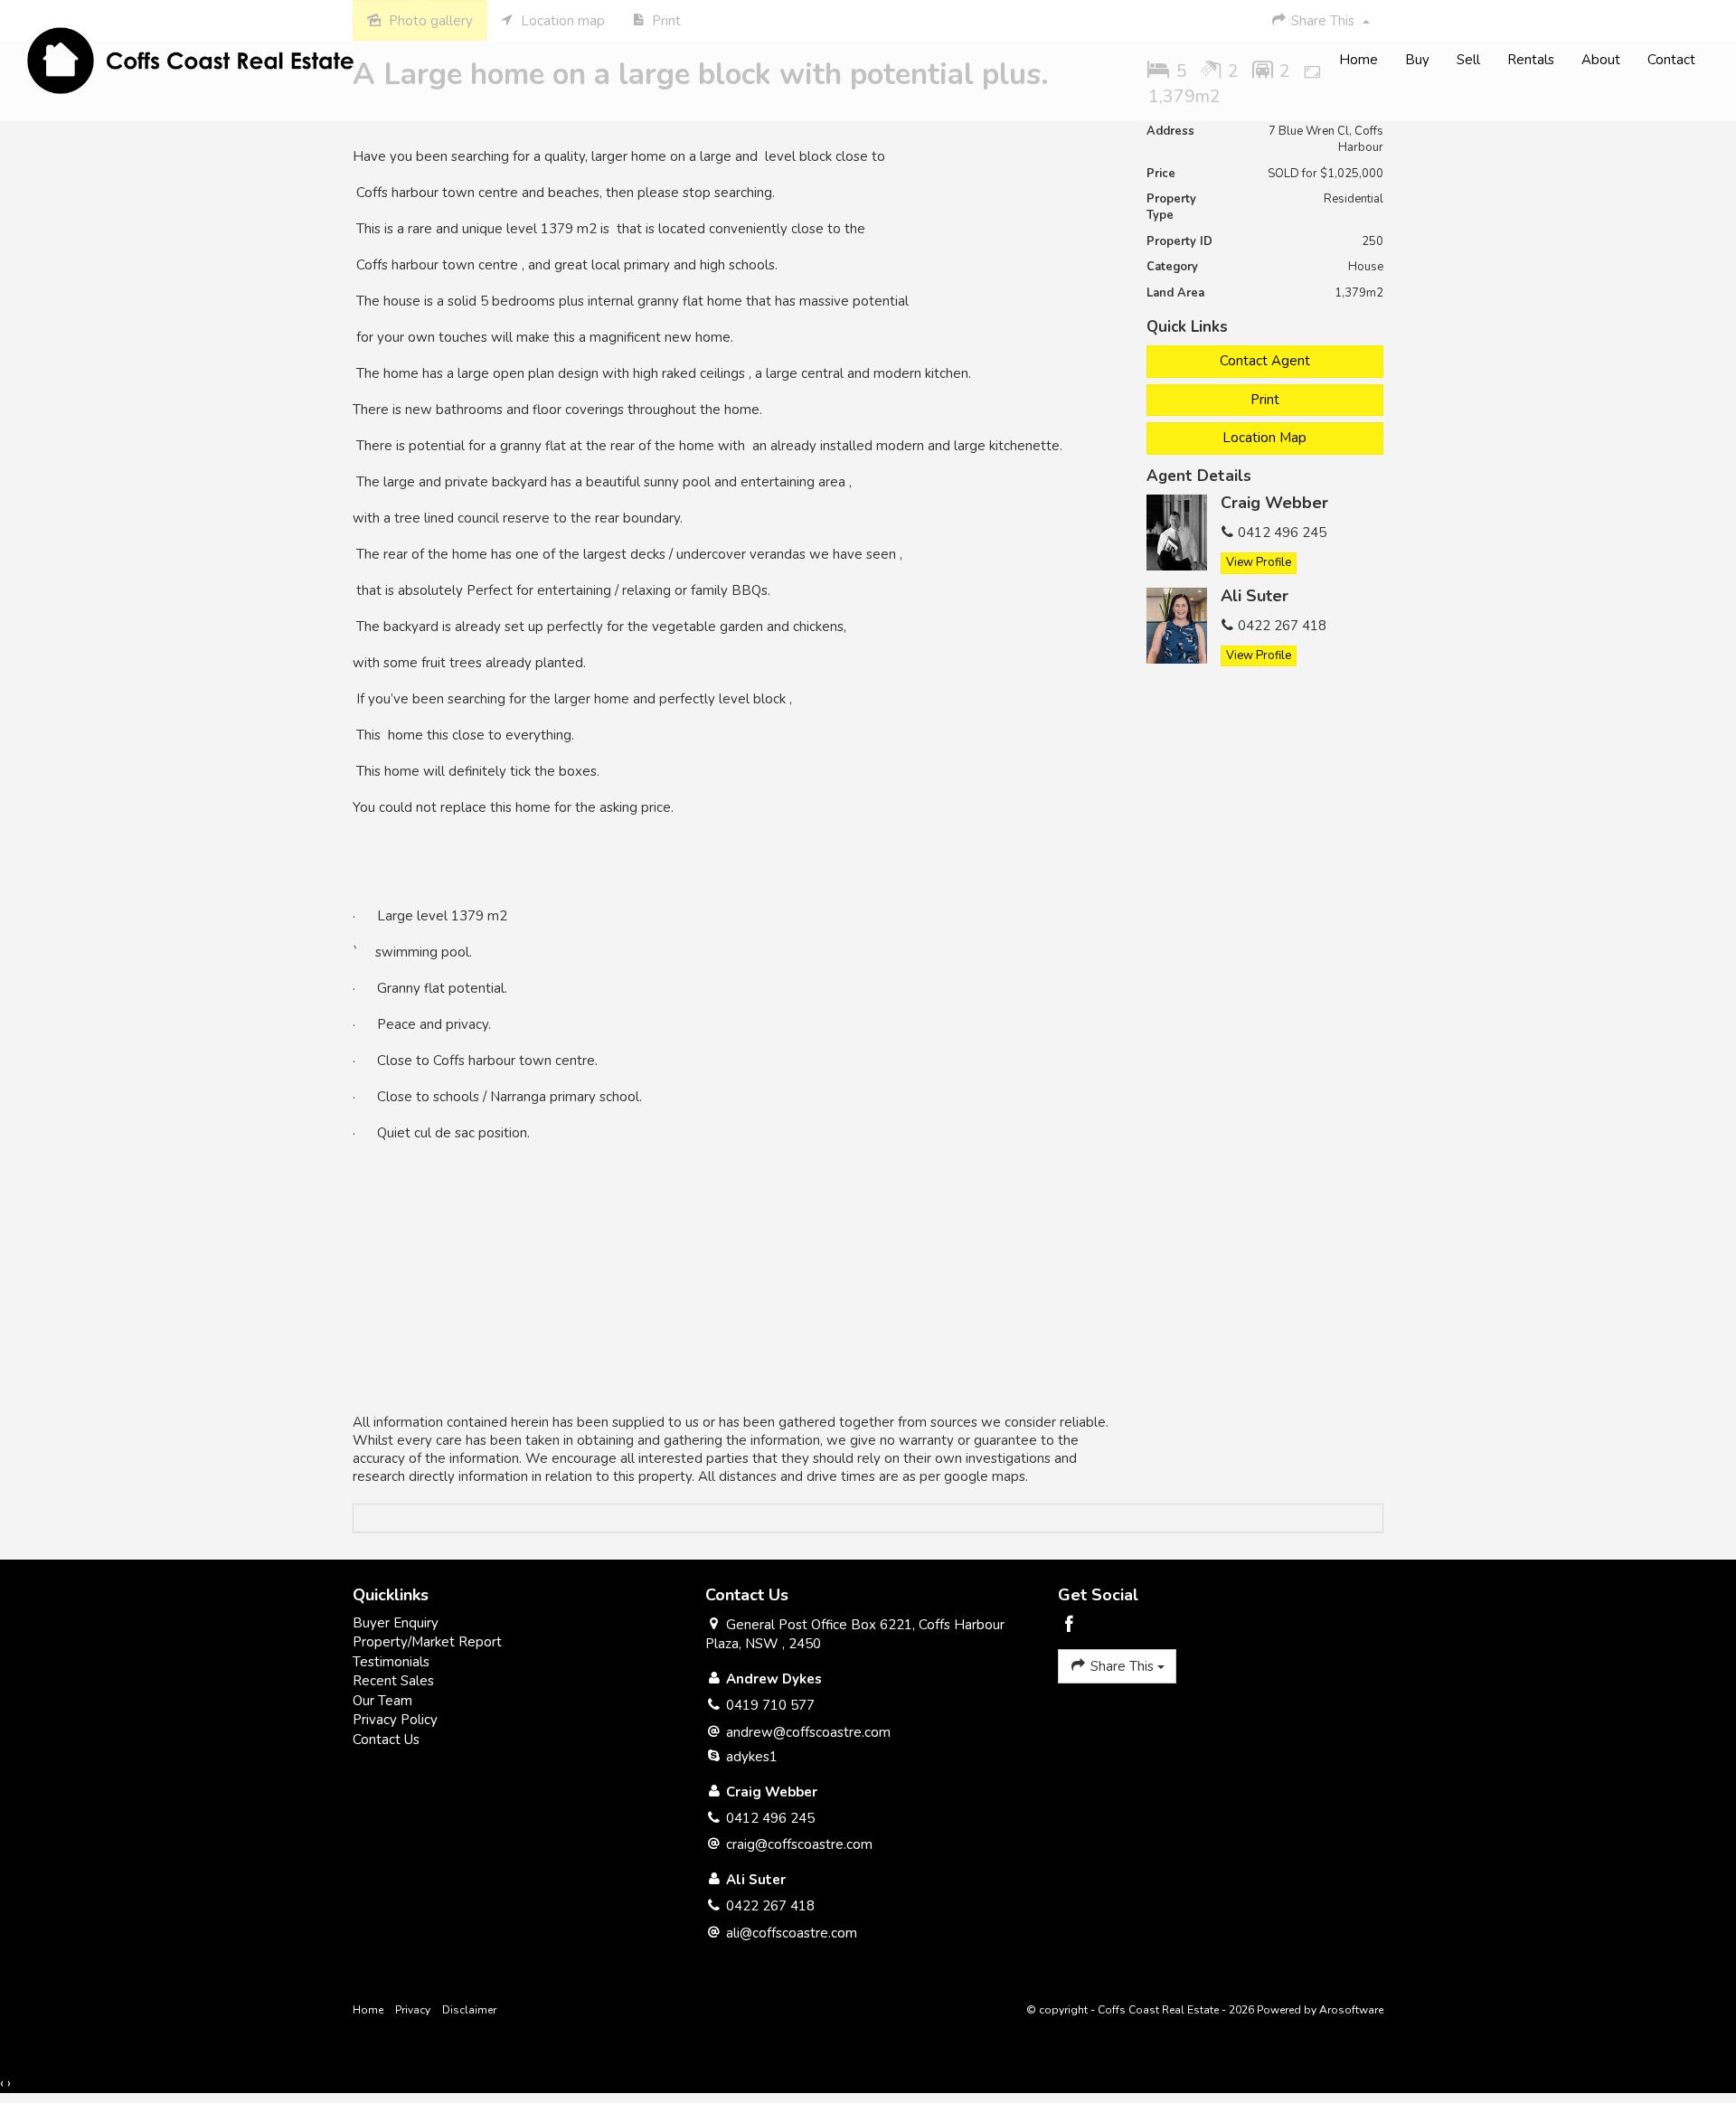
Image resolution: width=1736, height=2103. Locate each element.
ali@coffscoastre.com (792, 1933)
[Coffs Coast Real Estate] (190, 60)
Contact (1671, 60)
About (1601, 60)
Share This (1122, 1666)
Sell (1468, 60)
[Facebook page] (1070, 1626)
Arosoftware (1351, 2010)
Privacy (413, 2010)
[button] (1265, 400)
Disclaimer (469, 2010)
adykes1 (752, 1757)
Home (1359, 60)
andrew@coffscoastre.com (808, 1732)
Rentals (1531, 60)
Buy (1417, 60)
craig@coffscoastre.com (799, 1844)
